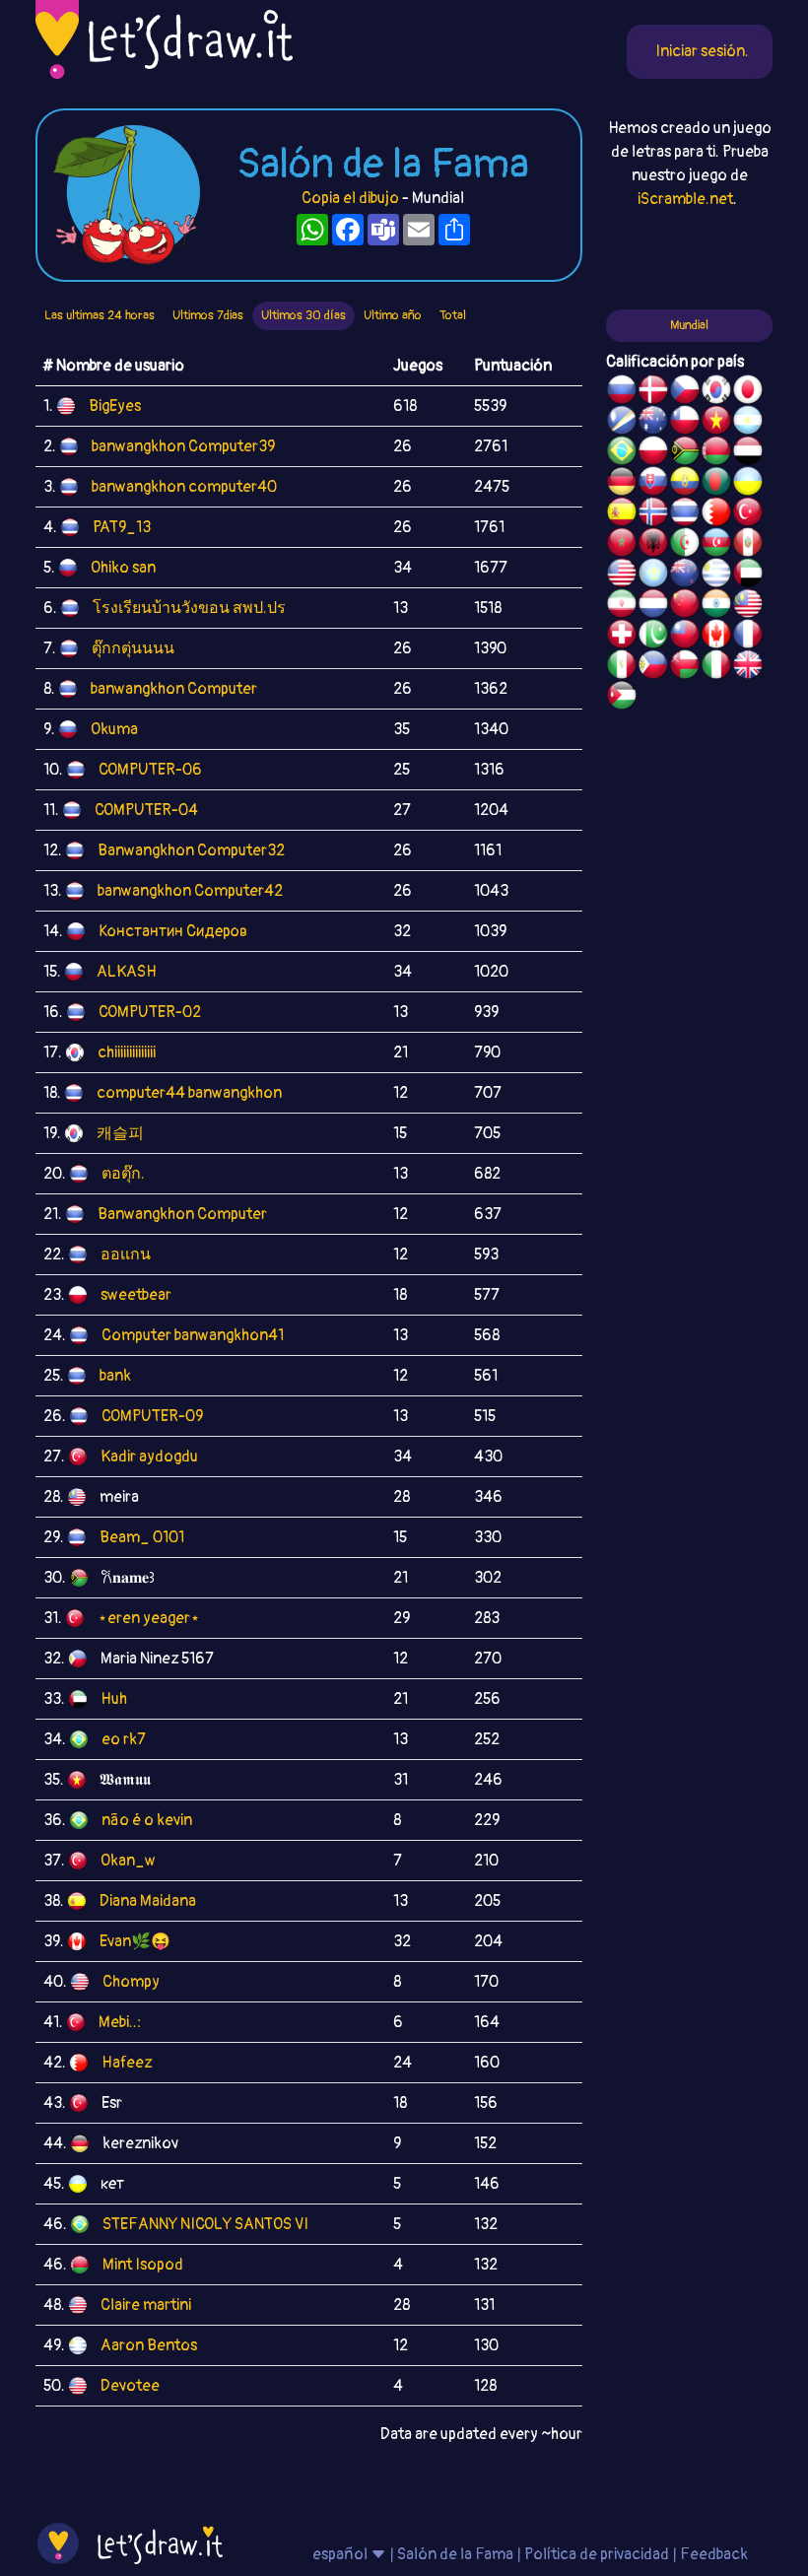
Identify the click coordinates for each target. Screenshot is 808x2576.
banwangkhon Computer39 (183, 446)
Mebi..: (120, 2022)
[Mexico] (622, 667)
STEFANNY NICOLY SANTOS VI (205, 2224)
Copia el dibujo (350, 198)
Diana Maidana (148, 1901)
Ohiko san (123, 568)
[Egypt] (748, 453)
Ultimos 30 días (303, 315)
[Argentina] (748, 423)
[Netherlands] (653, 606)
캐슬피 (120, 1133)
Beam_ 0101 (142, 1537)
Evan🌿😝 (135, 1941)
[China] (685, 606)
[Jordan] (622, 698)
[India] (716, 606)
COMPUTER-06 (150, 770)
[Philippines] (653, 667)
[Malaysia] (748, 606)
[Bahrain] (716, 514)
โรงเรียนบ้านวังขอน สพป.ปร (189, 608)
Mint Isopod (143, 2265)
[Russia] (622, 392)
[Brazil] (622, 453)
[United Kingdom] (748, 667)
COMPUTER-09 (152, 1416)
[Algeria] (685, 545)
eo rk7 (124, 1739)
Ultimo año (393, 315)
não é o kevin (147, 1820)
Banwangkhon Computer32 (191, 850)
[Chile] (685, 423)
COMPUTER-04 (146, 810)
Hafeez (127, 2063)
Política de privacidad (597, 2554)
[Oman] (685, 667)
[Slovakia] (653, 484)
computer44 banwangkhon (189, 1093)
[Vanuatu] (685, 453)
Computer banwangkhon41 (193, 1335)
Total (453, 315)
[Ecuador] (685, 484)
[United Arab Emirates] (748, 576)
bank (115, 1376)
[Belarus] (716, 453)
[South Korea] (716, 392)
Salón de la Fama (455, 2554)
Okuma (114, 729)
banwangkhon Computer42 (190, 891)
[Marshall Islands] (622, 423)
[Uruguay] (716, 576)
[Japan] (748, 392)
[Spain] (622, 514)
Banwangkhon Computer (182, 1214)
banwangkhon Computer (174, 689)
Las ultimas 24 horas (100, 315)
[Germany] (622, 484)
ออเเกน (126, 1254)
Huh (114, 1699)
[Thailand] (685, 514)
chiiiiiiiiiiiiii (127, 1052)
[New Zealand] (685, 576)
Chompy (131, 1982)
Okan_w (128, 1861)
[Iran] (622, 606)
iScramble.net (685, 199)
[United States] (622, 576)
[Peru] (748, 545)
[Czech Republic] (685, 392)
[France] (748, 637)
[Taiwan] (685, 637)
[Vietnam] (716, 423)
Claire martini (146, 2305)
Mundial (689, 325)
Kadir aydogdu (149, 1457)
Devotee (130, 2386)
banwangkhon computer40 (184, 487)
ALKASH (127, 972)
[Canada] (716, 637)
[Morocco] (622, 545)
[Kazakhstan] (653, 576)
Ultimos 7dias (208, 315)
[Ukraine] (748, 484)
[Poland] (653, 453)
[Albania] (653, 545)
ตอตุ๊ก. (123, 1174)
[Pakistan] (653, 637)
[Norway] (653, 514)
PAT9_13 (122, 527)
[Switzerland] (622, 637)
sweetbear (136, 1295)
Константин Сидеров (173, 931)
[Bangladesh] (716, 484)
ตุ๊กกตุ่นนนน (133, 648)
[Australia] (653, 423)
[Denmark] (653, 392)
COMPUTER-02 (150, 1012)
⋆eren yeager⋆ (149, 1618)
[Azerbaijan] (716, 545)
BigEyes (115, 406)
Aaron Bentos (149, 2345)
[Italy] (716, 667)
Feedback (714, 2554)
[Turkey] (748, 514)
